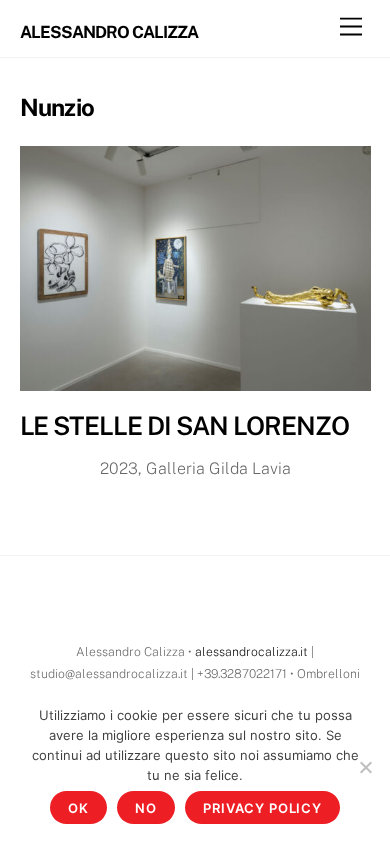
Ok (78, 808)
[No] (365, 767)
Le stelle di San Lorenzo (184, 426)
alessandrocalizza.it (251, 651)
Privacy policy (262, 808)
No (146, 808)
